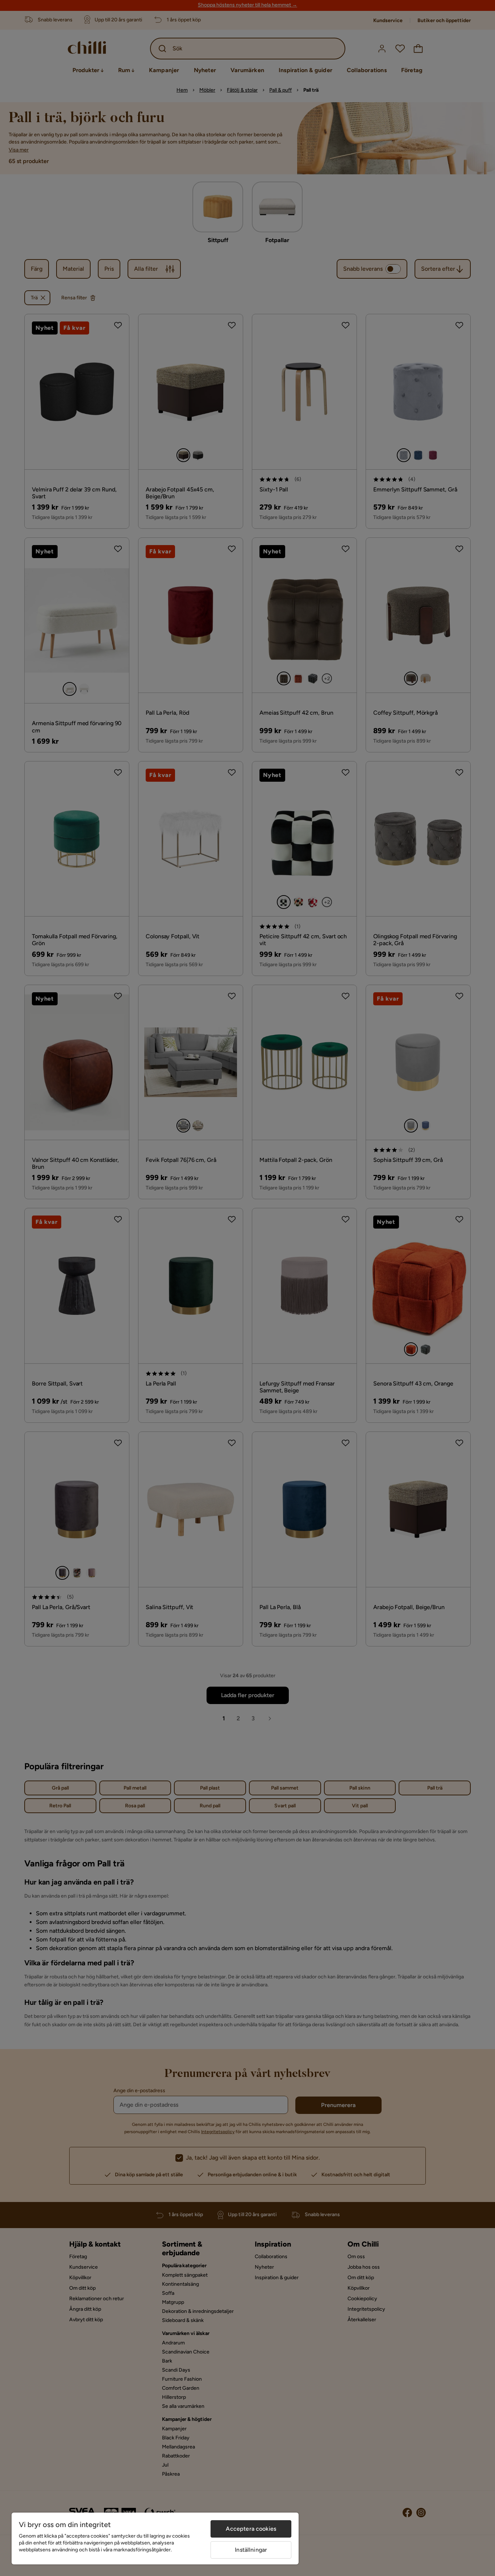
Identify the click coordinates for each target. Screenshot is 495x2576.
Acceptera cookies (251, 2529)
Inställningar (251, 2550)
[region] (155, 2538)
